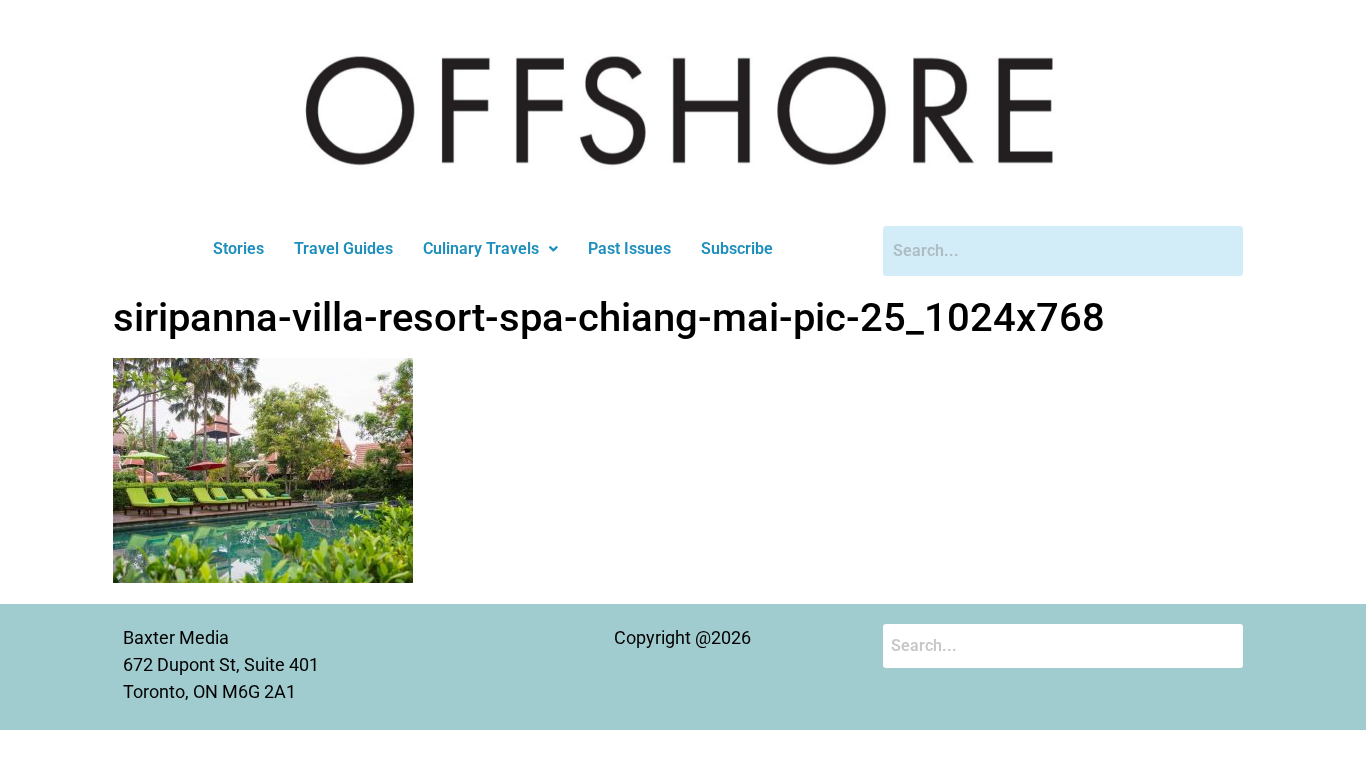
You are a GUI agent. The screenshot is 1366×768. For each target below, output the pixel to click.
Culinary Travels (481, 248)
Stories (238, 248)
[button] (490, 249)
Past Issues (629, 248)
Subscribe (737, 248)
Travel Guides (343, 248)
